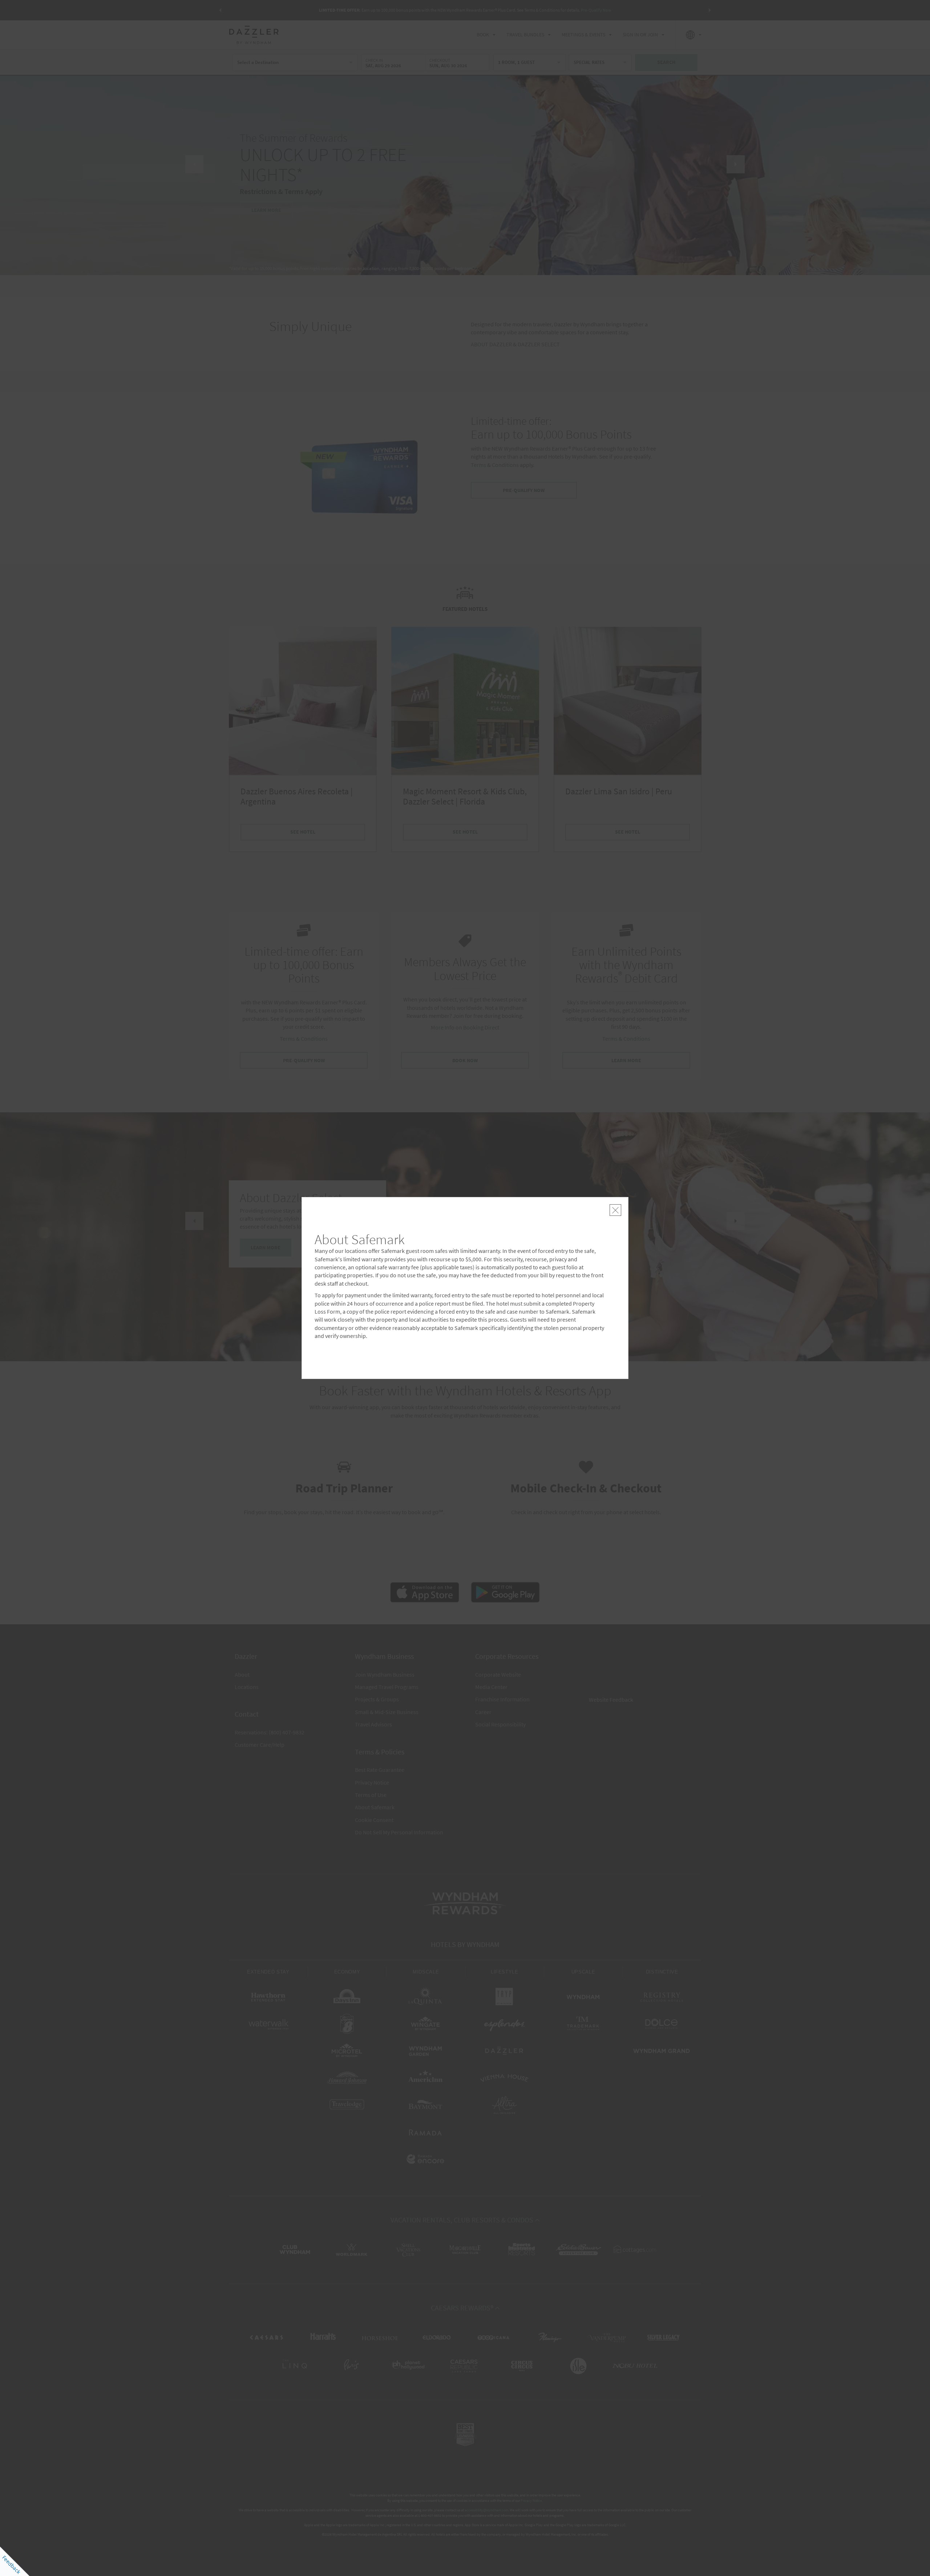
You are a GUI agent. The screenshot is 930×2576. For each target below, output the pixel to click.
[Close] (615, 1210)
